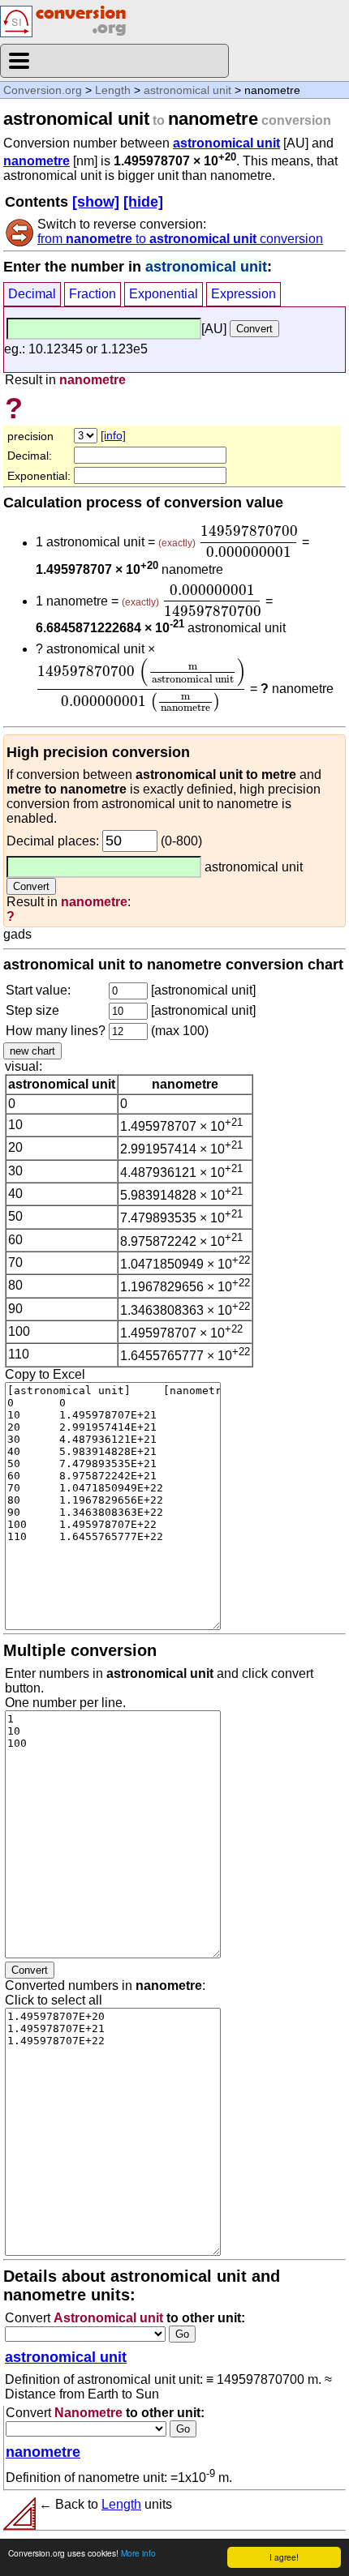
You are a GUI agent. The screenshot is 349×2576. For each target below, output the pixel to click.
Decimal (32, 294)
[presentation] (249, 541)
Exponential (164, 294)
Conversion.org (43, 90)
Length (113, 90)
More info (138, 2553)
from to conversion (180, 239)
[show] (96, 202)
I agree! (284, 2557)
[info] (113, 435)
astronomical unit (187, 90)
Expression (243, 294)
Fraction (93, 294)
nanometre (37, 161)
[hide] (143, 202)
